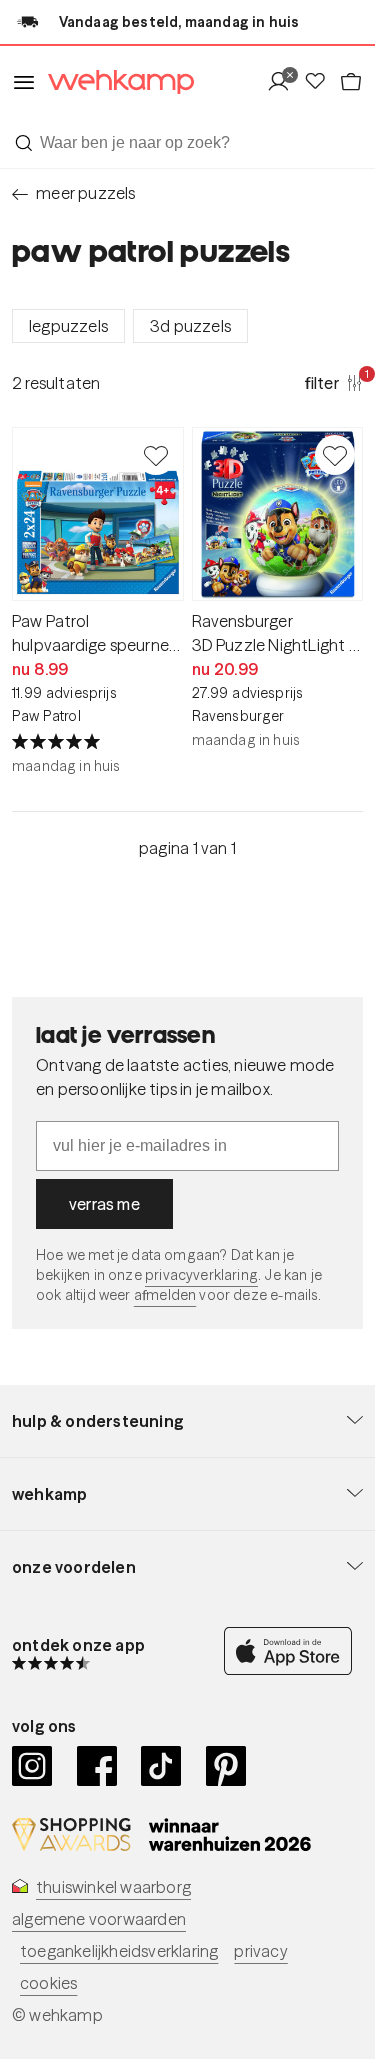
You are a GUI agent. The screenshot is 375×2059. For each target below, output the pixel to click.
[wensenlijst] (321, 82)
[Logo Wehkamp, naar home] (115, 82)
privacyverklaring (201, 1275)
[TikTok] (161, 1766)
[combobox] (187, 143)
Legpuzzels (68, 326)
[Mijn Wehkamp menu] (284, 82)
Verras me (104, 1204)
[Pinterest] (226, 1766)
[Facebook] (97, 1766)
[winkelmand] (351, 82)
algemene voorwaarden (99, 1919)
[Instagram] (32, 1766)
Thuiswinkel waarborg (113, 1887)
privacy (260, 1951)
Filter (334, 382)
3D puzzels (190, 326)
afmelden (165, 1295)
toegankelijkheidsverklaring (119, 1951)
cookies (48, 1983)
